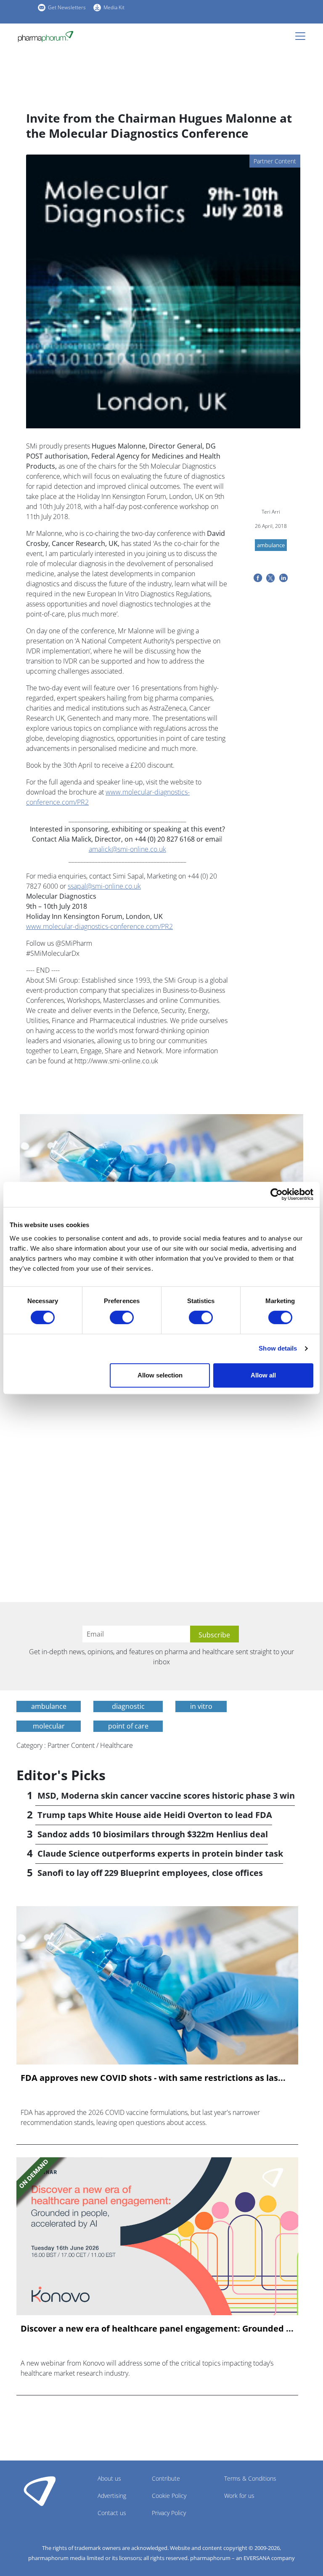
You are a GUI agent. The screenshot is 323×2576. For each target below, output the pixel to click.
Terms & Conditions (250, 2478)
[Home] (46, 37)
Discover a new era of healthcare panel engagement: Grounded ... (157, 2329)
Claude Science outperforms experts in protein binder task (160, 1853)
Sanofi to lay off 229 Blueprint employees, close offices (150, 1873)
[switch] (122, 1317)
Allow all (263, 1375)
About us (109, 2478)
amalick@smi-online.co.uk (127, 849)
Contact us (112, 2513)
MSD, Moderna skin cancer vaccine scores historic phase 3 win (166, 1796)
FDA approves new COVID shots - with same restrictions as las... (153, 2078)
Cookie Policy (169, 2496)
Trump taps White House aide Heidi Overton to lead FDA (155, 1815)
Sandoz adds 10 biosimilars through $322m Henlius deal (153, 1834)
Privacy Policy (169, 2513)
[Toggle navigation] (303, 36)
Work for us (239, 2496)
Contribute (166, 2478)
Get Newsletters (67, 7)
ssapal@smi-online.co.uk (104, 886)
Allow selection (160, 1375)
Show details (278, 1348)
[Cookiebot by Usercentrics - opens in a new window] (277, 1194)
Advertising (112, 2496)
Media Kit (114, 7)
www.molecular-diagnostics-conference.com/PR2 (99, 926)
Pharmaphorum (40, 2491)
